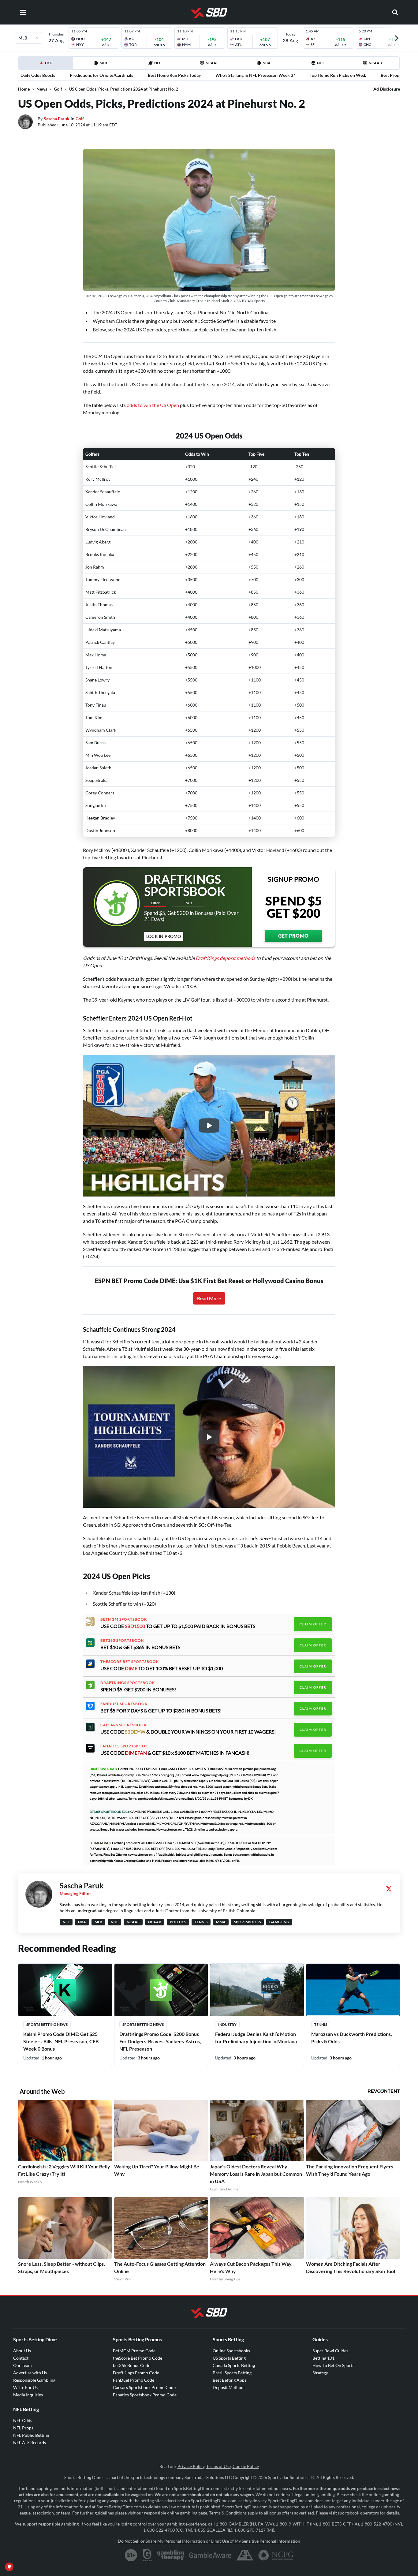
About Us (22, 2351)
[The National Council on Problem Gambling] (276, 2555)
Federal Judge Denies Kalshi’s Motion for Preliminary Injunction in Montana (256, 2038)
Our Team (22, 2365)
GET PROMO (293, 936)
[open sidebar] (23, 12)
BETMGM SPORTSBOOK (124, 1619)
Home (24, 89)
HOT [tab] (47, 65)
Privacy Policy (191, 2466)
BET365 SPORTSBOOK (122, 1641)
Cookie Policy (246, 2466)
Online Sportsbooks (231, 2351)
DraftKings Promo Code (136, 2373)
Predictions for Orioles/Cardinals (101, 75)
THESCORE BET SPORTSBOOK (130, 1662)
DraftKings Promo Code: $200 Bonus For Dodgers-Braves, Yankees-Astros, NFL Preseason (160, 2041)
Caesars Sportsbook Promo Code (144, 2387)
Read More (209, 1298)
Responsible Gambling (34, 2380)
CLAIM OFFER (313, 1624)
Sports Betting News (47, 2024)
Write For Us (25, 2387)
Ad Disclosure (387, 89)
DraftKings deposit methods (225, 958)
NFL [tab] (158, 63)
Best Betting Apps (230, 2380)
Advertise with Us (30, 2373)
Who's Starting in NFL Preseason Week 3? (255, 75)
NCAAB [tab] (375, 63)
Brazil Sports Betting (232, 2373)
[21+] (131, 2555)
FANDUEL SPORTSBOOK (124, 1704)
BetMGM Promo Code (134, 2351)
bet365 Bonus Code (132, 2365)
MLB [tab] (103, 63)
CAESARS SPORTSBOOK (123, 1725)
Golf (58, 89)
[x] (389, 1889)
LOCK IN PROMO (164, 936)
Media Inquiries (28, 2395)
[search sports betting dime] (395, 12)
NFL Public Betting (31, 2435)
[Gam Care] (147, 2555)
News (42, 89)
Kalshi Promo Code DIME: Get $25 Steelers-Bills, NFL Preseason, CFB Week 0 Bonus (61, 2041)
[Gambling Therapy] (171, 2555)
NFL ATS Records (30, 2442)
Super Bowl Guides (330, 2351)
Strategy (320, 2373)
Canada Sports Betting (234, 2365)
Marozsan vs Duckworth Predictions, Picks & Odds (352, 2038)
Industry (227, 2024)
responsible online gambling (171, 2513)
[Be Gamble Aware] (210, 2555)
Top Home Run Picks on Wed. (338, 75)
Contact (21, 2358)
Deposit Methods (229, 2387)
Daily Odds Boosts (38, 75)
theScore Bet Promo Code (138, 2358)
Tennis (321, 2024)
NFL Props (23, 2428)
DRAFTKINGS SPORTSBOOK (128, 1683)
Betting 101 (323, 2358)
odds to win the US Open (153, 405)
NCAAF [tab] (212, 63)
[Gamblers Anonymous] (245, 2555)
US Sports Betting (229, 2358)
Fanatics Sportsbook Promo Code (145, 2395)
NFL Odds (23, 2420)
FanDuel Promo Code (134, 2380)
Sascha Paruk (57, 119)
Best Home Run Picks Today (174, 75)
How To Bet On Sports (333, 2365)
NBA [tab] (267, 63)
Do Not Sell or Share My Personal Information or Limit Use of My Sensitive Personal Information (209, 2541)
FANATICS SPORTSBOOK (124, 1746)
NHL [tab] (321, 63)
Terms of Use (218, 2466)
